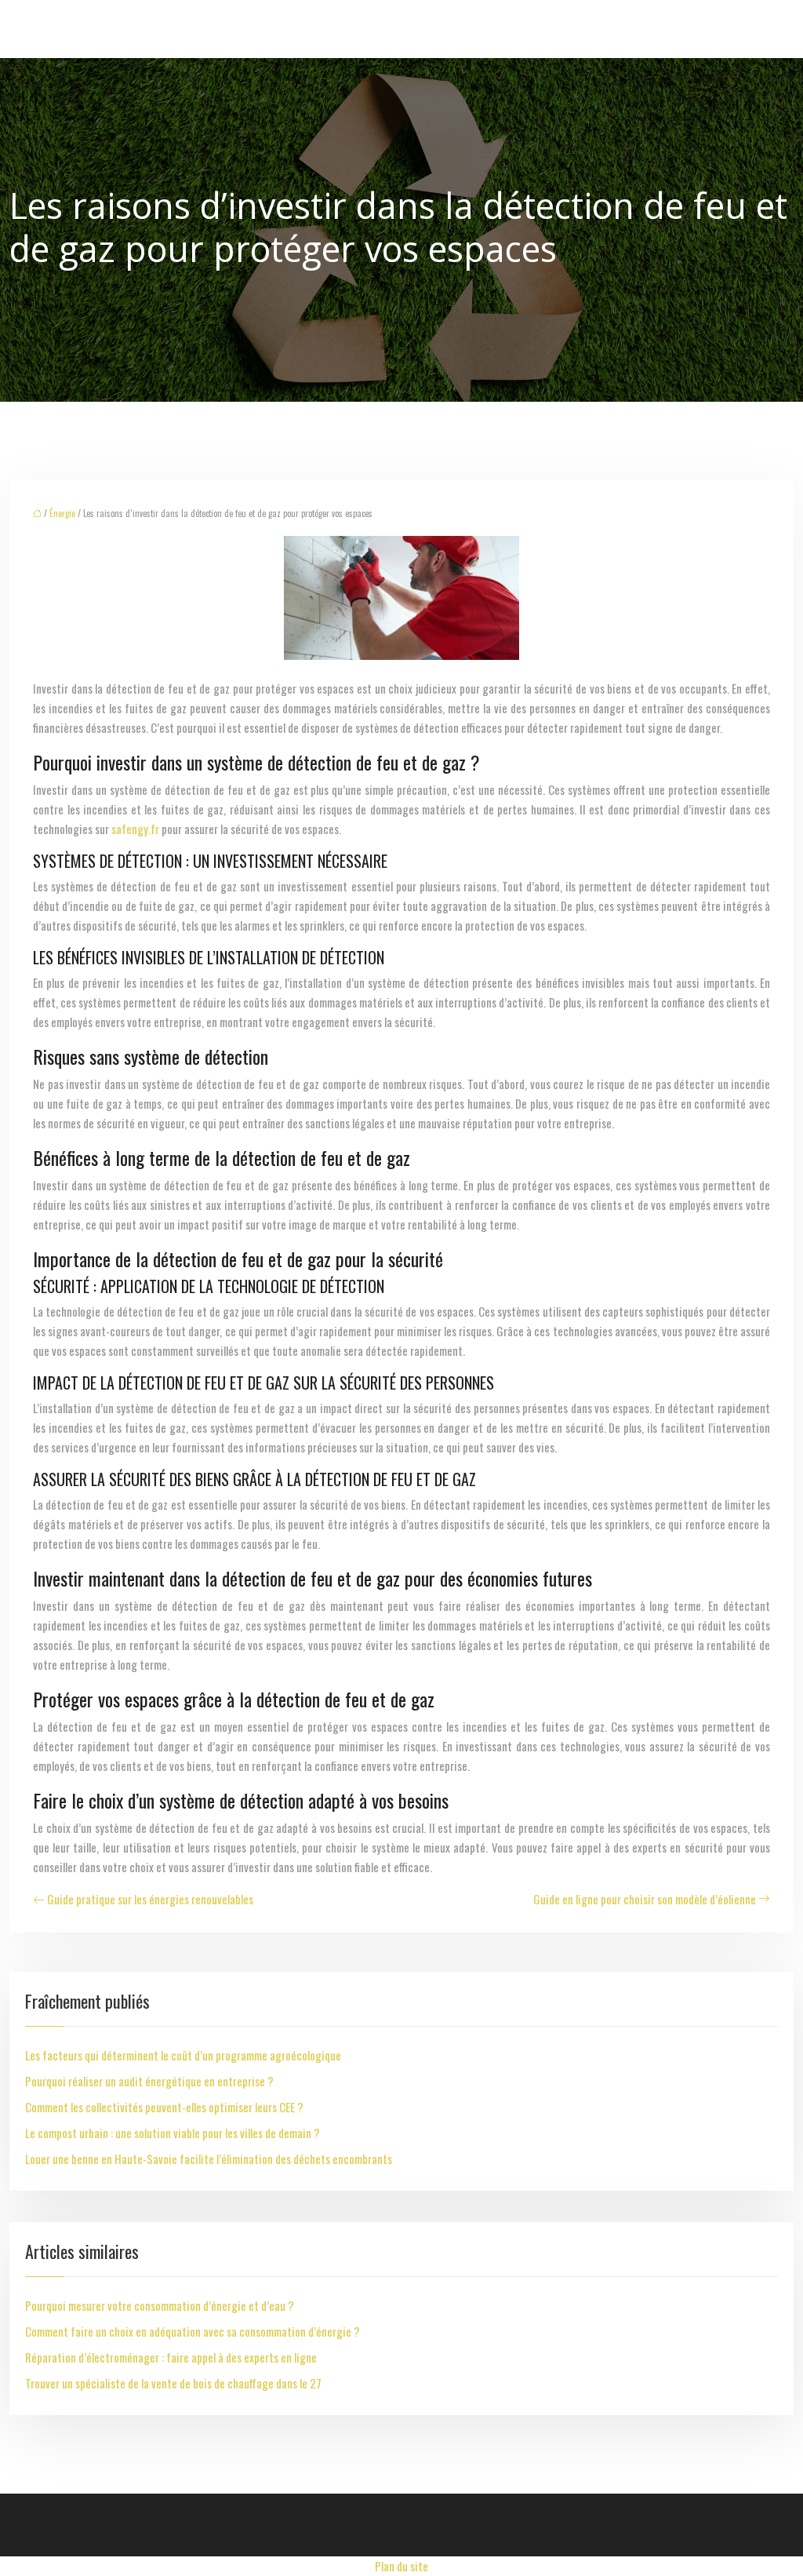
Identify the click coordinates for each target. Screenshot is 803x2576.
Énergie (62, 513)
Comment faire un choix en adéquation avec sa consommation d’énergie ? (193, 2331)
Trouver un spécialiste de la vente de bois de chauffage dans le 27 (173, 2383)
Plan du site (401, 2566)
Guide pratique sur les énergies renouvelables (150, 1899)
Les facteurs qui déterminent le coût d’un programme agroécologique (183, 2055)
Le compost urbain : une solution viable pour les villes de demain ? (173, 2133)
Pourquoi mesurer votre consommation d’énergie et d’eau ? (160, 2305)
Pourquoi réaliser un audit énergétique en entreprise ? (149, 2081)
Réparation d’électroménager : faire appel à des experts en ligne (171, 2357)
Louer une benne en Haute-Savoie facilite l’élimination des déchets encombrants (209, 2159)
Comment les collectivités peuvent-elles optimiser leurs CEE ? (164, 2107)
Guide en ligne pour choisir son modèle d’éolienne (645, 1899)
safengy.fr (135, 829)
